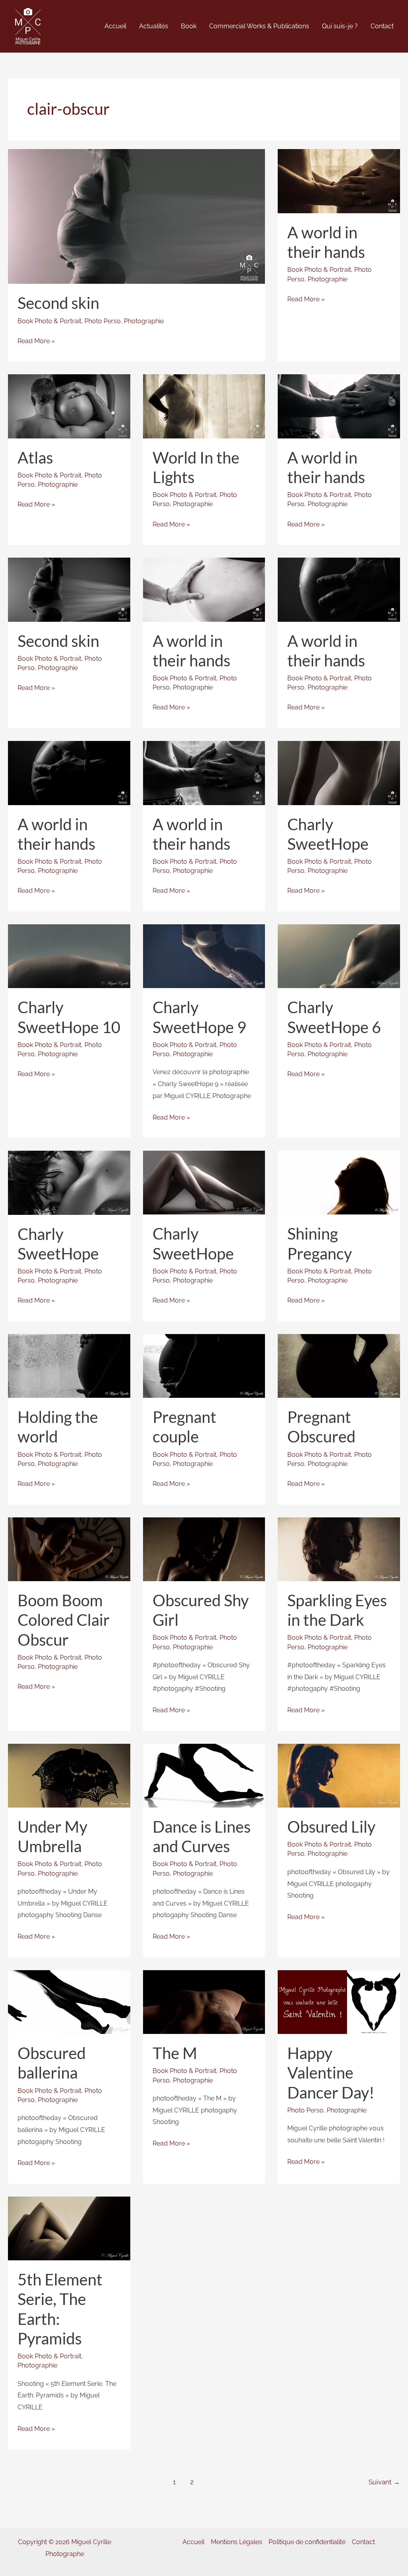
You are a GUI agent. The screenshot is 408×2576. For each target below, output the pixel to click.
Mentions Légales (236, 2542)
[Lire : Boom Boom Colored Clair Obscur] (69, 1549)
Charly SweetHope (328, 834)
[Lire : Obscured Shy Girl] (204, 1549)
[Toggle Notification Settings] (19, 2557)
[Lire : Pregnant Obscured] (339, 1365)
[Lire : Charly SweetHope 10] (69, 956)
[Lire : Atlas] (69, 406)
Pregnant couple (184, 1427)
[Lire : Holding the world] (69, 1365)
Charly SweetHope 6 (334, 1017)
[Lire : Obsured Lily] (339, 1775)
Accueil (193, 2542)
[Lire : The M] (204, 2001)
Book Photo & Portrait (49, 321)
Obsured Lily (331, 1827)
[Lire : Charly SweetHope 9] (204, 956)
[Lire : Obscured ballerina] (69, 2001)
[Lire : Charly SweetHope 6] (339, 956)
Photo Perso (103, 321)
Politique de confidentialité (307, 2542)
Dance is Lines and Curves (202, 1836)
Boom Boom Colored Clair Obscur (64, 1620)
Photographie (144, 321)
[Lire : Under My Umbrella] (69, 1775)
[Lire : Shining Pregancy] (339, 1182)
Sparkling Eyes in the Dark (337, 1610)
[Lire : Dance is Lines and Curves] (204, 1775)
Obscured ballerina (52, 2063)
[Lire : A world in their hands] (339, 181)
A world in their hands (326, 242)
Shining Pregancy (320, 1243)
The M (175, 2053)
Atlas (35, 458)
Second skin (58, 303)
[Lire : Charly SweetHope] (339, 772)
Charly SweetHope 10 (69, 1017)
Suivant (384, 2482)
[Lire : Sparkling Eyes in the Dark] (339, 1549)
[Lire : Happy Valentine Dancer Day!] (339, 2001)
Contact (363, 2542)
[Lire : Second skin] (136, 216)
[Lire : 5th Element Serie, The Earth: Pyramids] (69, 2228)
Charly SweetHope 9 (199, 1017)
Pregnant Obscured (321, 1427)
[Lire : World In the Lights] (204, 406)
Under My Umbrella (52, 1836)
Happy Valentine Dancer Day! (331, 2073)
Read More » (36, 342)
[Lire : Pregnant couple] (204, 1365)
